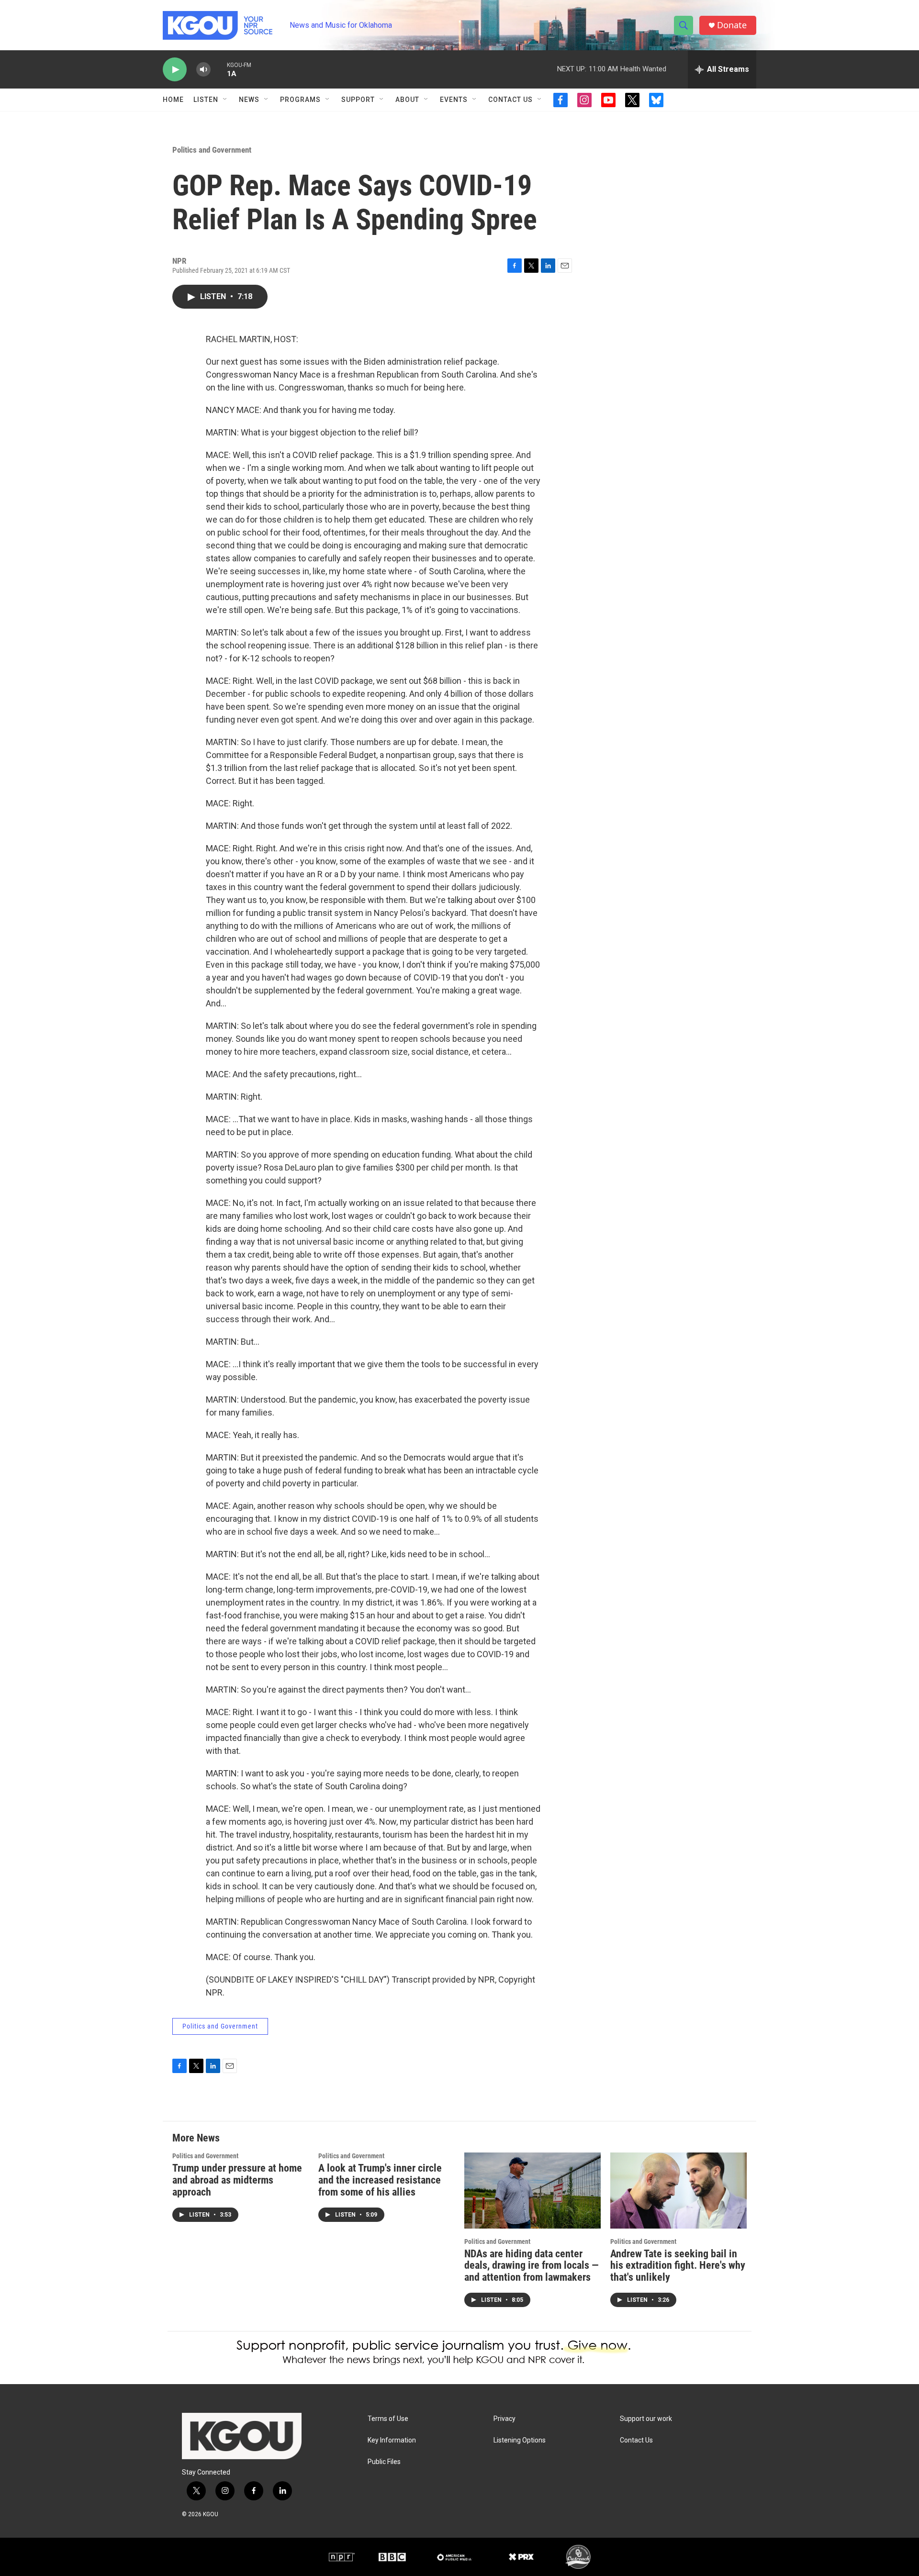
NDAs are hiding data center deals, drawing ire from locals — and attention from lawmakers (532, 2266)
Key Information (392, 2440)
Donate (732, 25)
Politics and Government (212, 150)
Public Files (384, 2462)
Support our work (646, 2419)
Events (454, 100)
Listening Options (520, 2440)
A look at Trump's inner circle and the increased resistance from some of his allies (380, 2180)
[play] (175, 70)
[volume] (203, 70)
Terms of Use (388, 2419)
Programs (300, 100)
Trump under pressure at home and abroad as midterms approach (237, 2180)
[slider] (219, 69)
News (249, 100)
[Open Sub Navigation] (225, 100)
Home (173, 100)
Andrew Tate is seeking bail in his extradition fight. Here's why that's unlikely (678, 2266)
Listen (206, 100)
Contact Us (510, 100)
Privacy (504, 2419)
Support (358, 100)
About (407, 100)
